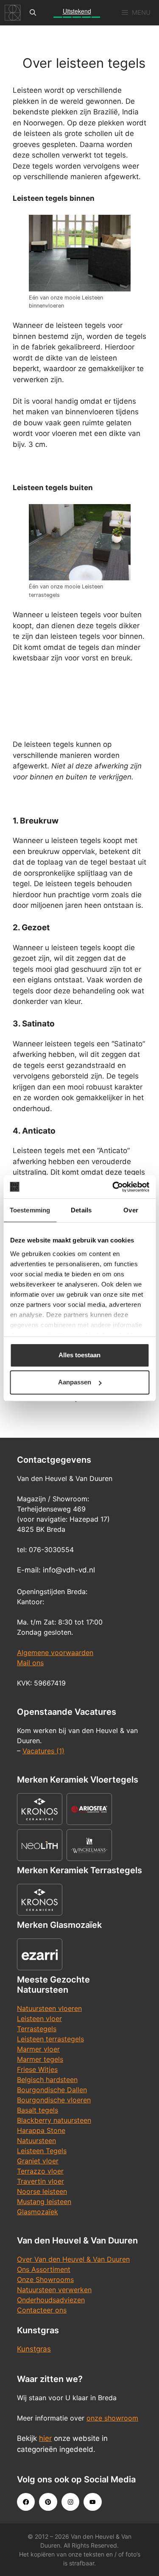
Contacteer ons (42, 2310)
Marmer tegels (40, 2059)
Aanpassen (75, 1382)
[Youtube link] (92, 2502)
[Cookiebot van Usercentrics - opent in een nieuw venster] (113, 1187)
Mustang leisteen (44, 2202)
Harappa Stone (41, 2130)
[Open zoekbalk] (33, 13)
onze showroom (112, 2418)
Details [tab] (81, 1210)
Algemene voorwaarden (55, 1653)
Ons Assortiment (44, 2269)
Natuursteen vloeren (49, 2008)
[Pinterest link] (48, 2502)
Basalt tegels (38, 2110)
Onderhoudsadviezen (51, 2300)
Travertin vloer (40, 2181)
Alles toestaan (79, 1355)
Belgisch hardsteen (47, 2080)
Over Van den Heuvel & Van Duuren (73, 2259)
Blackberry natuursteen (54, 2120)
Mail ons (30, 1663)
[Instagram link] (70, 2502)
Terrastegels (37, 2029)
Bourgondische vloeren (54, 2100)
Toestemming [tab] (30, 1210)
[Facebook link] (26, 2502)
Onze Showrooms (45, 2279)
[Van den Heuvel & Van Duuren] (13, 13)
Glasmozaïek (38, 2212)
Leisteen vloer (39, 2019)
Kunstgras (34, 2349)
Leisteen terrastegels (50, 2039)
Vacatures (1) (43, 1751)
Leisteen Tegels (42, 2151)
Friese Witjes (37, 2069)
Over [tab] (131, 1210)
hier (45, 2438)
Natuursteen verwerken (54, 2290)
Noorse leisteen (42, 2191)
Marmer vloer (38, 2049)
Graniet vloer (38, 2161)
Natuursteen (36, 2141)
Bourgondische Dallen (52, 2090)
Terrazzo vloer (40, 2171)
